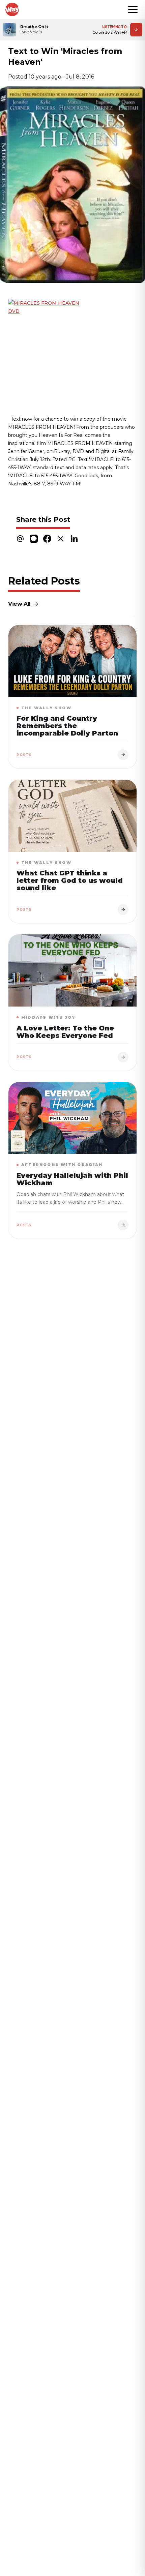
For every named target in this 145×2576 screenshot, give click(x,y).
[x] (61, 538)
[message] (34, 538)
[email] (20, 538)
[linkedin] (74, 538)
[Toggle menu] (133, 9)
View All (19, 604)
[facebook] (47, 538)
